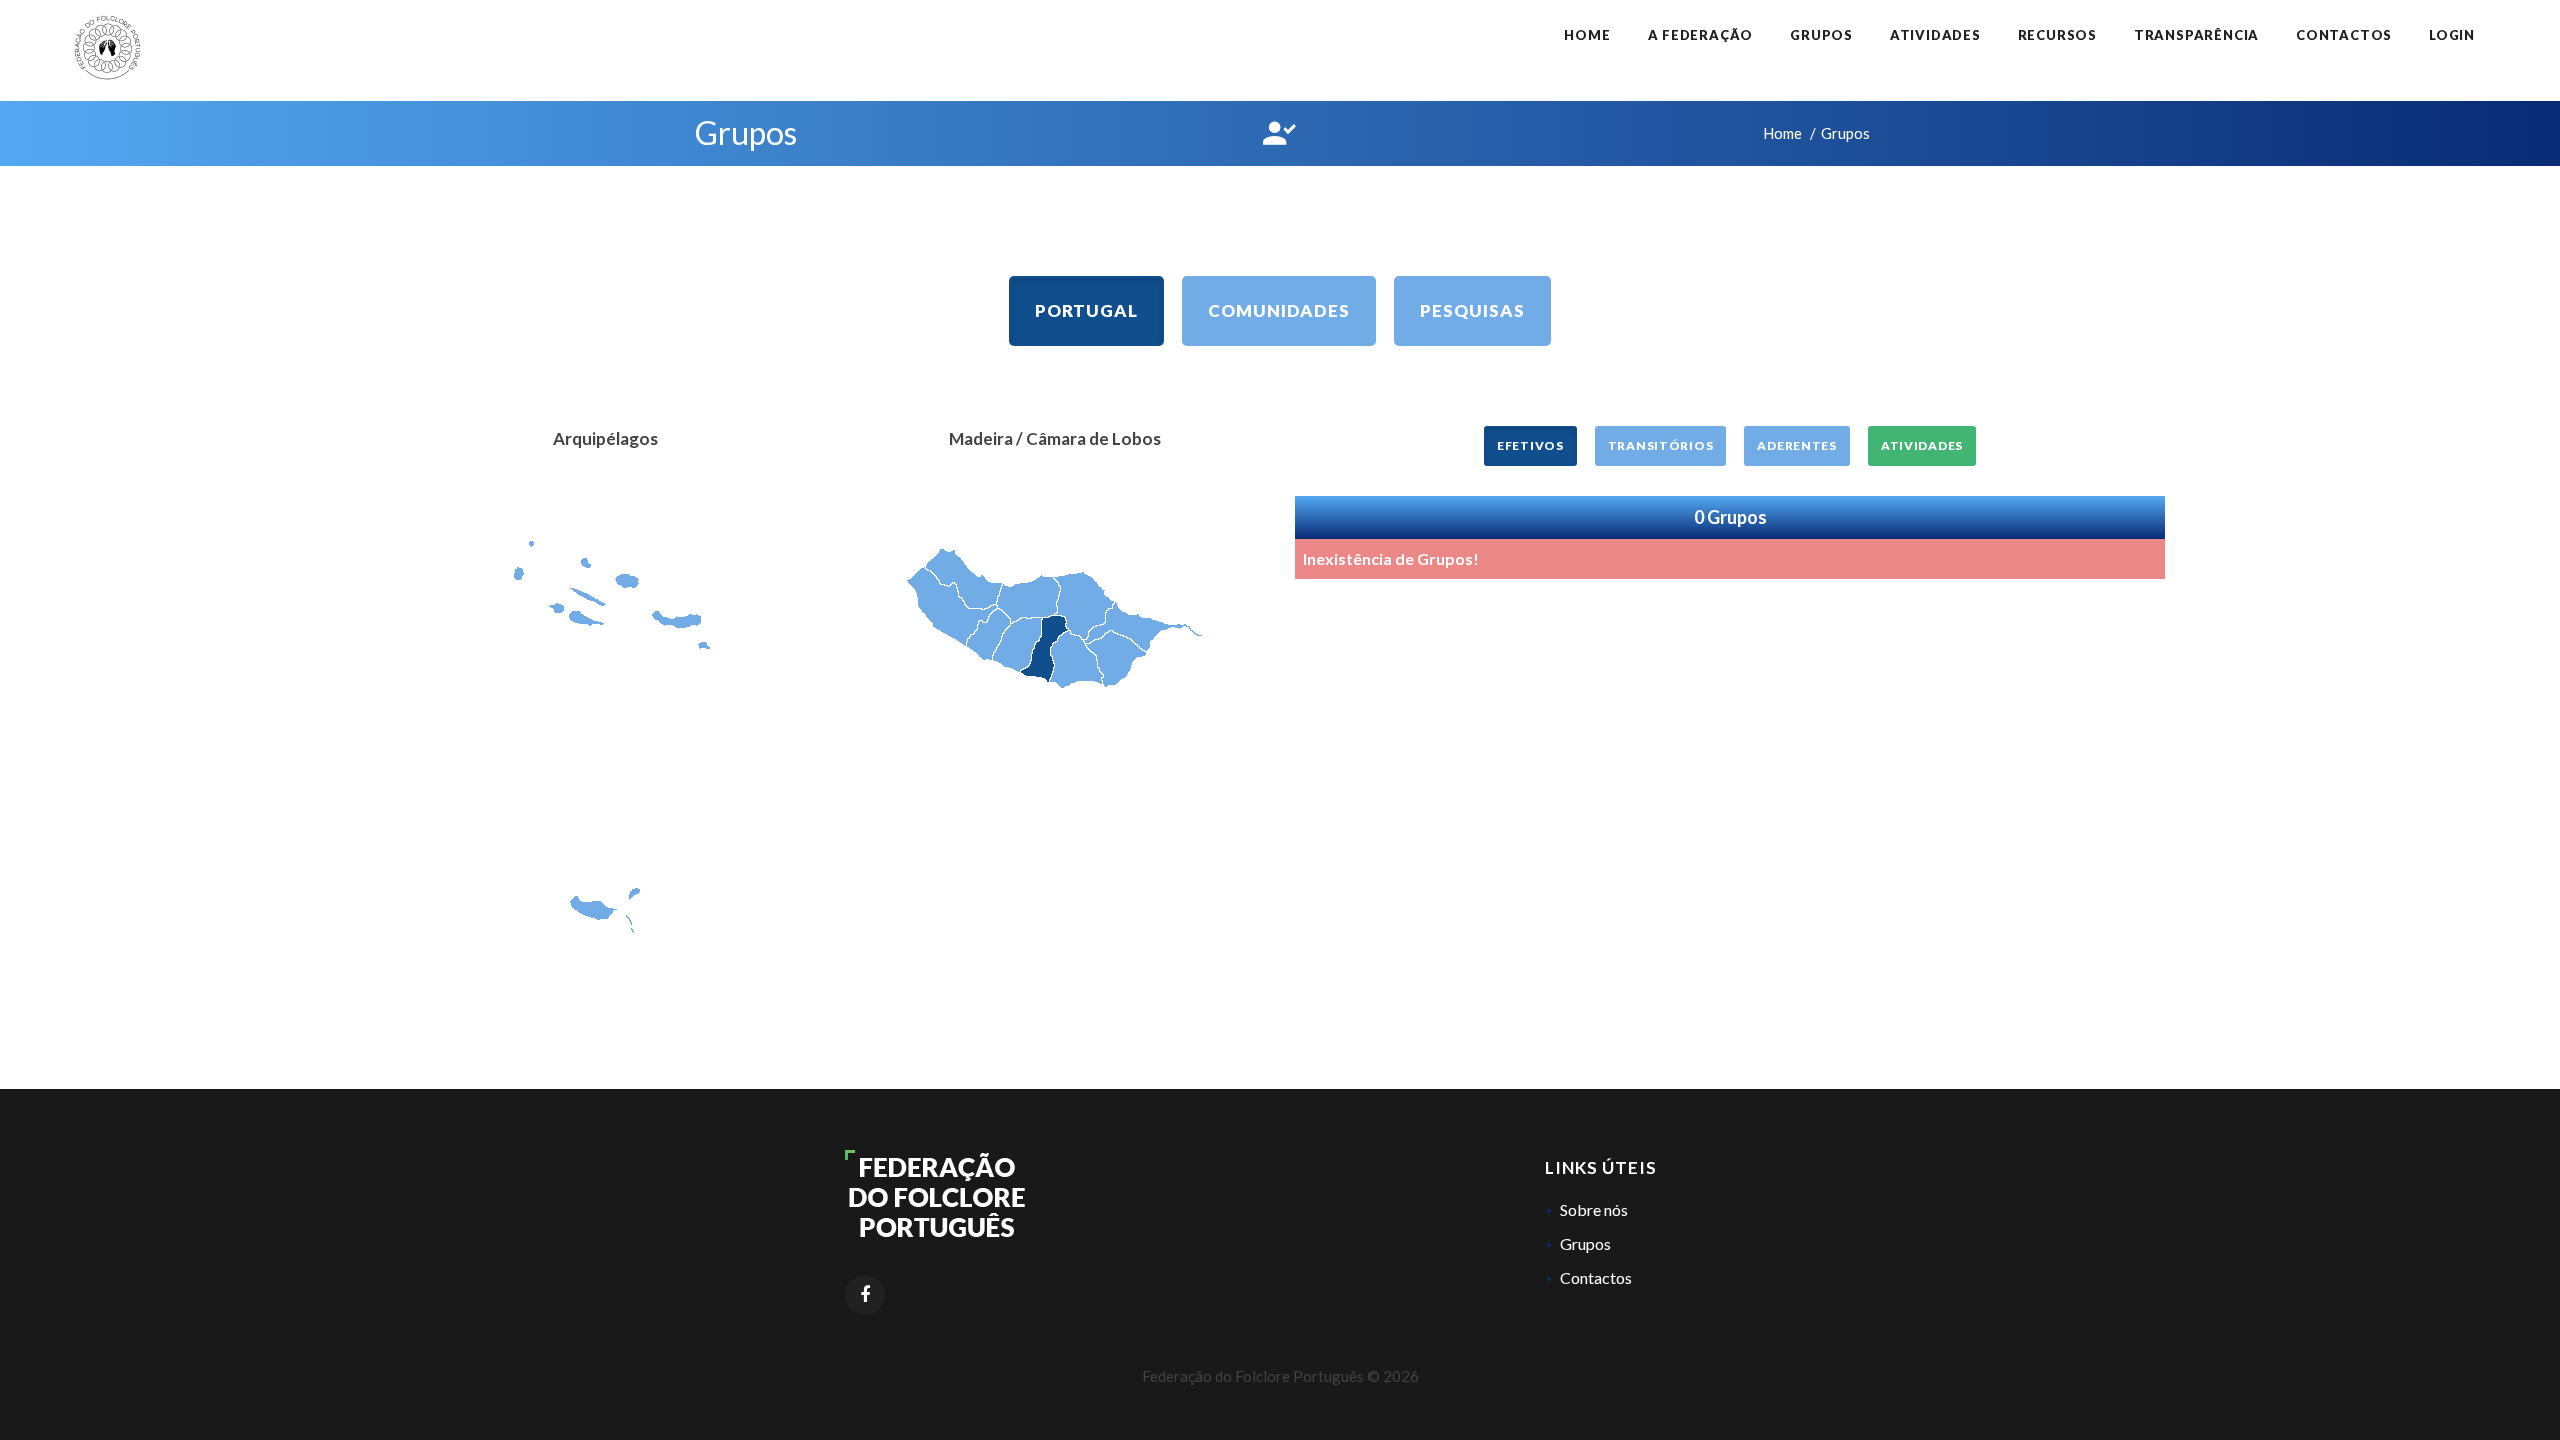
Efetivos (1530, 445)
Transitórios (1661, 445)
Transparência (2196, 35)
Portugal (1086, 310)
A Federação (1701, 35)
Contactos (2344, 35)
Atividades (1935, 35)
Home (1587, 35)
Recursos (2057, 35)
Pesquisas (1472, 310)
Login (2452, 35)
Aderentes (1796, 445)
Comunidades (1279, 310)
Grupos (1821, 35)
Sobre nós (1594, 1209)
